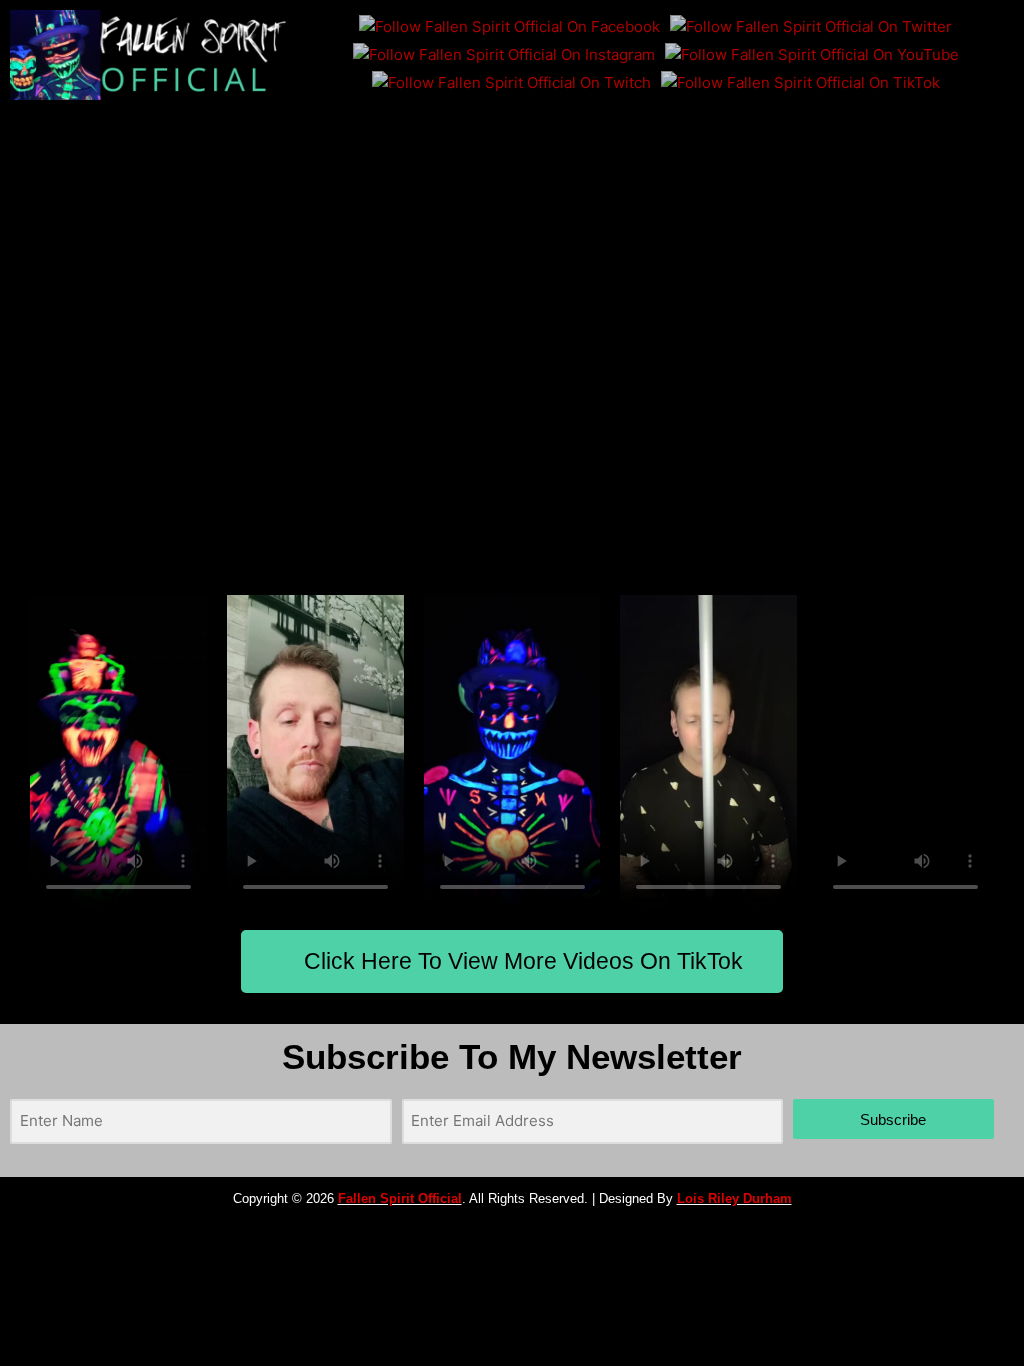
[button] (661, 129)
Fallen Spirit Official (400, 1198)
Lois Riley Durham (734, 1198)
